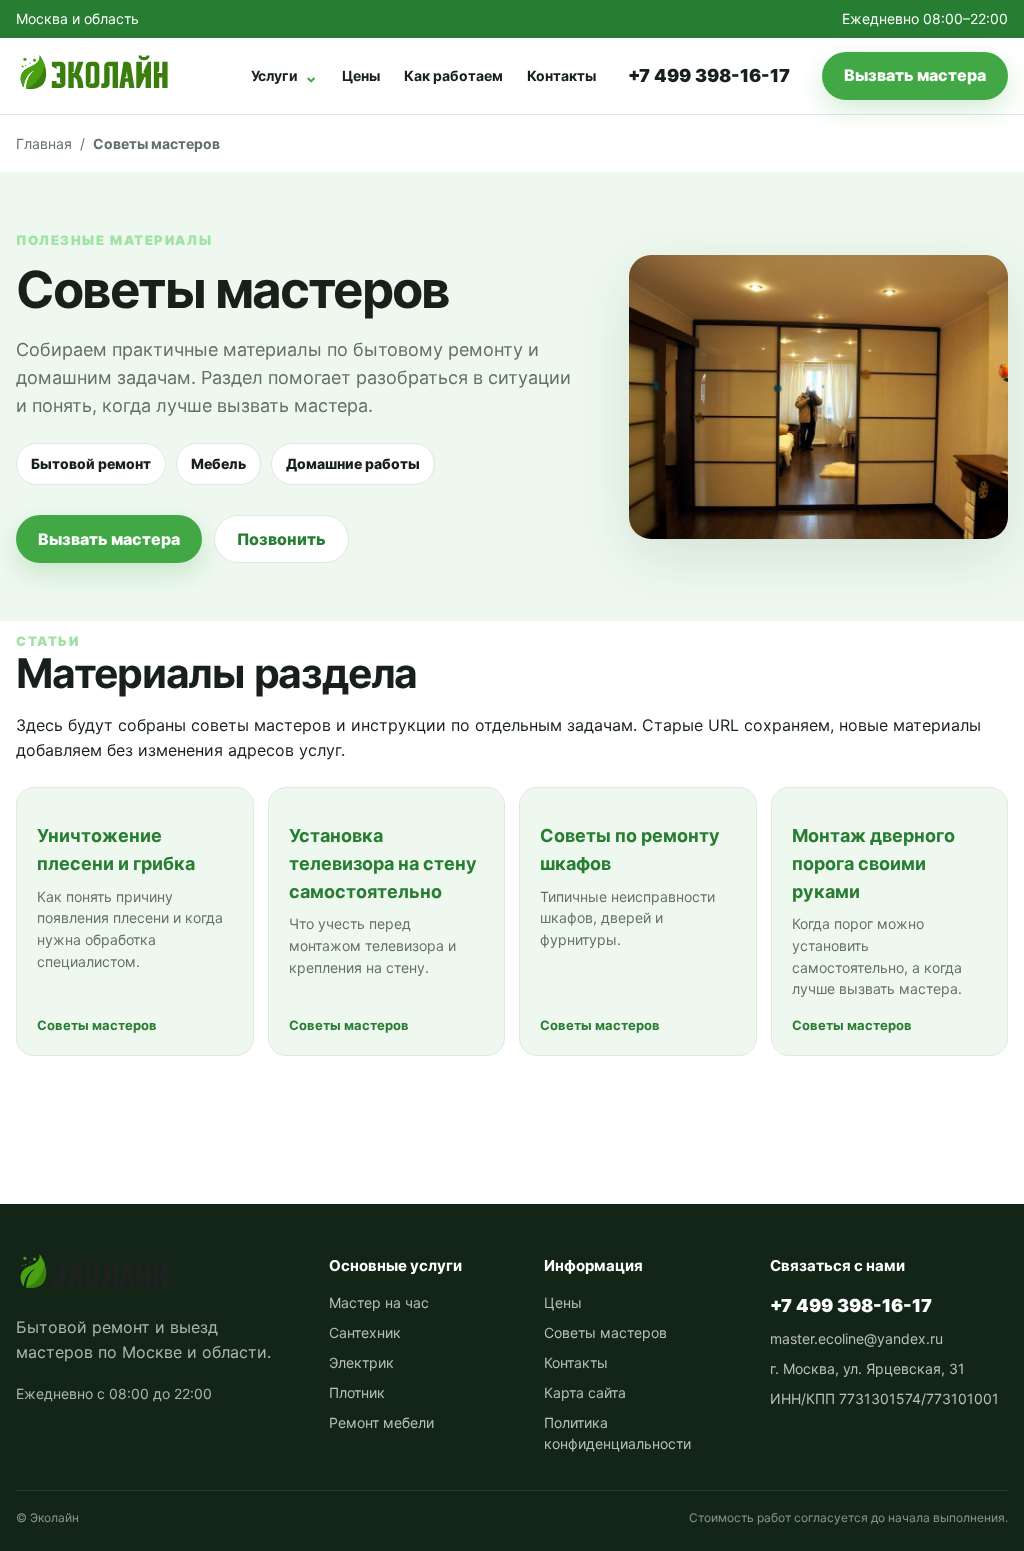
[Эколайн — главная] (93, 76)
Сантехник (365, 1332)
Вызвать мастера (915, 75)
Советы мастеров (605, 1332)
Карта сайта (585, 1392)
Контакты (561, 75)
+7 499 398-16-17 (709, 75)
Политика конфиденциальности (617, 1433)
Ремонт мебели (381, 1422)
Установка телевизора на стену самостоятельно (383, 863)
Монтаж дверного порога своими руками (873, 863)
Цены (361, 75)
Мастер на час (379, 1302)
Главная (44, 143)
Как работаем (453, 75)
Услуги (284, 76)
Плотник (357, 1392)
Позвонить (281, 539)
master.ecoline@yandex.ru (856, 1338)
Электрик (361, 1362)
